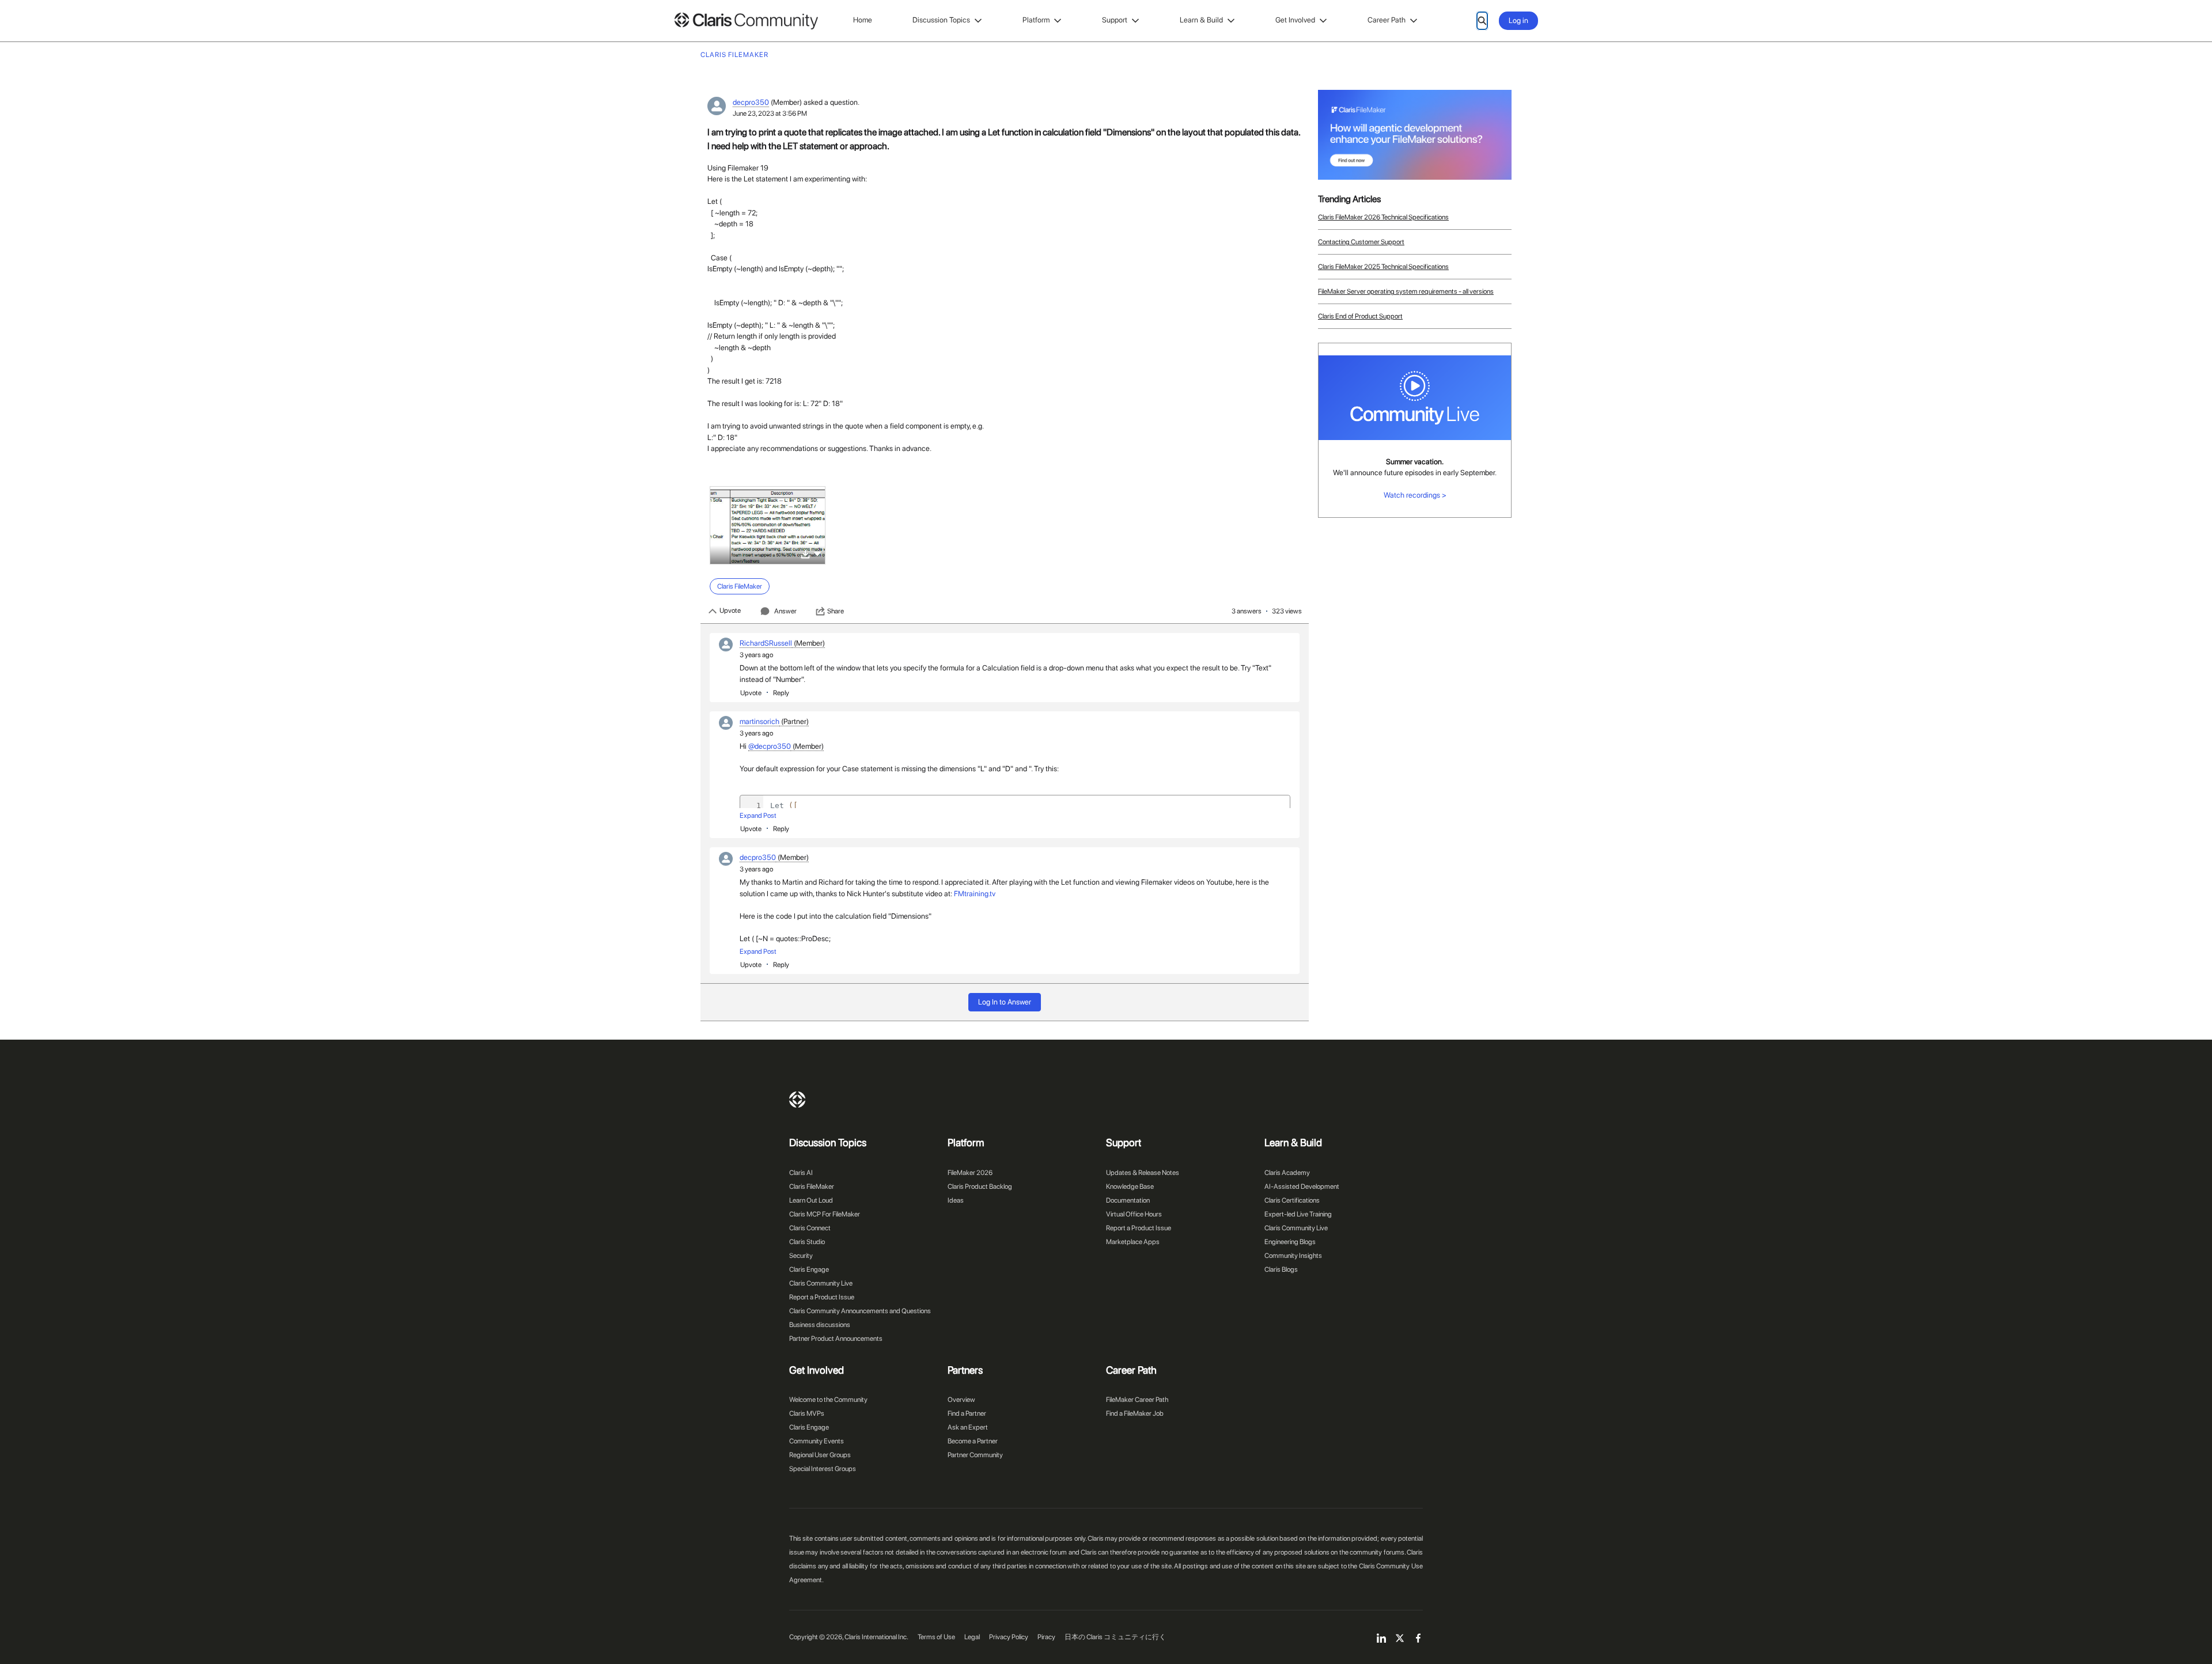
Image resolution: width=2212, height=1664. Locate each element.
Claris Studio (807, 1242)
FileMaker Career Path (1137, 1400)
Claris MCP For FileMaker (825, 1214)
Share (836, 611)
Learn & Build (1201, 20)
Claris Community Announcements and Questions (860, 1311)
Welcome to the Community (828, 1400)
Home (863, 20)
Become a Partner (973, 1441)
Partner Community (975, 1455)
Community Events (817, 1441)
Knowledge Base (1130, 1187)
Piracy (1046, 1637)
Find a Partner (967, 1413)
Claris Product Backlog (980, 1187)
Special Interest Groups (823, 1469)
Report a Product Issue (822, 1297)
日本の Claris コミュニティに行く (1115, 1637)
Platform (1036, 20)
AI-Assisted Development (1302, 1187)
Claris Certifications (1292, 1200)
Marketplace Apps (1133, 1242)
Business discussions (820, 1325)
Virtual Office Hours (1134, 1214)
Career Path (1387, 20)
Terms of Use (936, 1637)
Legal (972, 1637)
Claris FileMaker (812, 1187)
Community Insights (1293, 1256)
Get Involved (1295, 20)
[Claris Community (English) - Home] (746, 21)
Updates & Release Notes (1143, 1173)
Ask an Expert (968, 1427)
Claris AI (801, 1173)
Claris (797, 1100)
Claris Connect (810, 1228)
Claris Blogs (1281, 1269)
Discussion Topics (941, 20)
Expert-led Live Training (1298, 1214)
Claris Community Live (821, 1283)
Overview (961, 1400)
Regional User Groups (820, 1455)
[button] (817, 553)
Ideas (956, 1200)
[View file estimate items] (768, 525)
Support (1115, 20)
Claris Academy (1287, 1173)
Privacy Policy (1009, 1637)
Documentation (1128, 1200)
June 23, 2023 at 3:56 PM (770, 113)
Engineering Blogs (1290, 1242)
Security (801, 1256)
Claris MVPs (807, 1413)
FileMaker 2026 (970, 1173)
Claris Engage (809, 1269)
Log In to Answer (1005, 1002)
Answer (785, 611)
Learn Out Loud (811, 1200)
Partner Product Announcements (836, 1339)
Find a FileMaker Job (1135, 1413)
